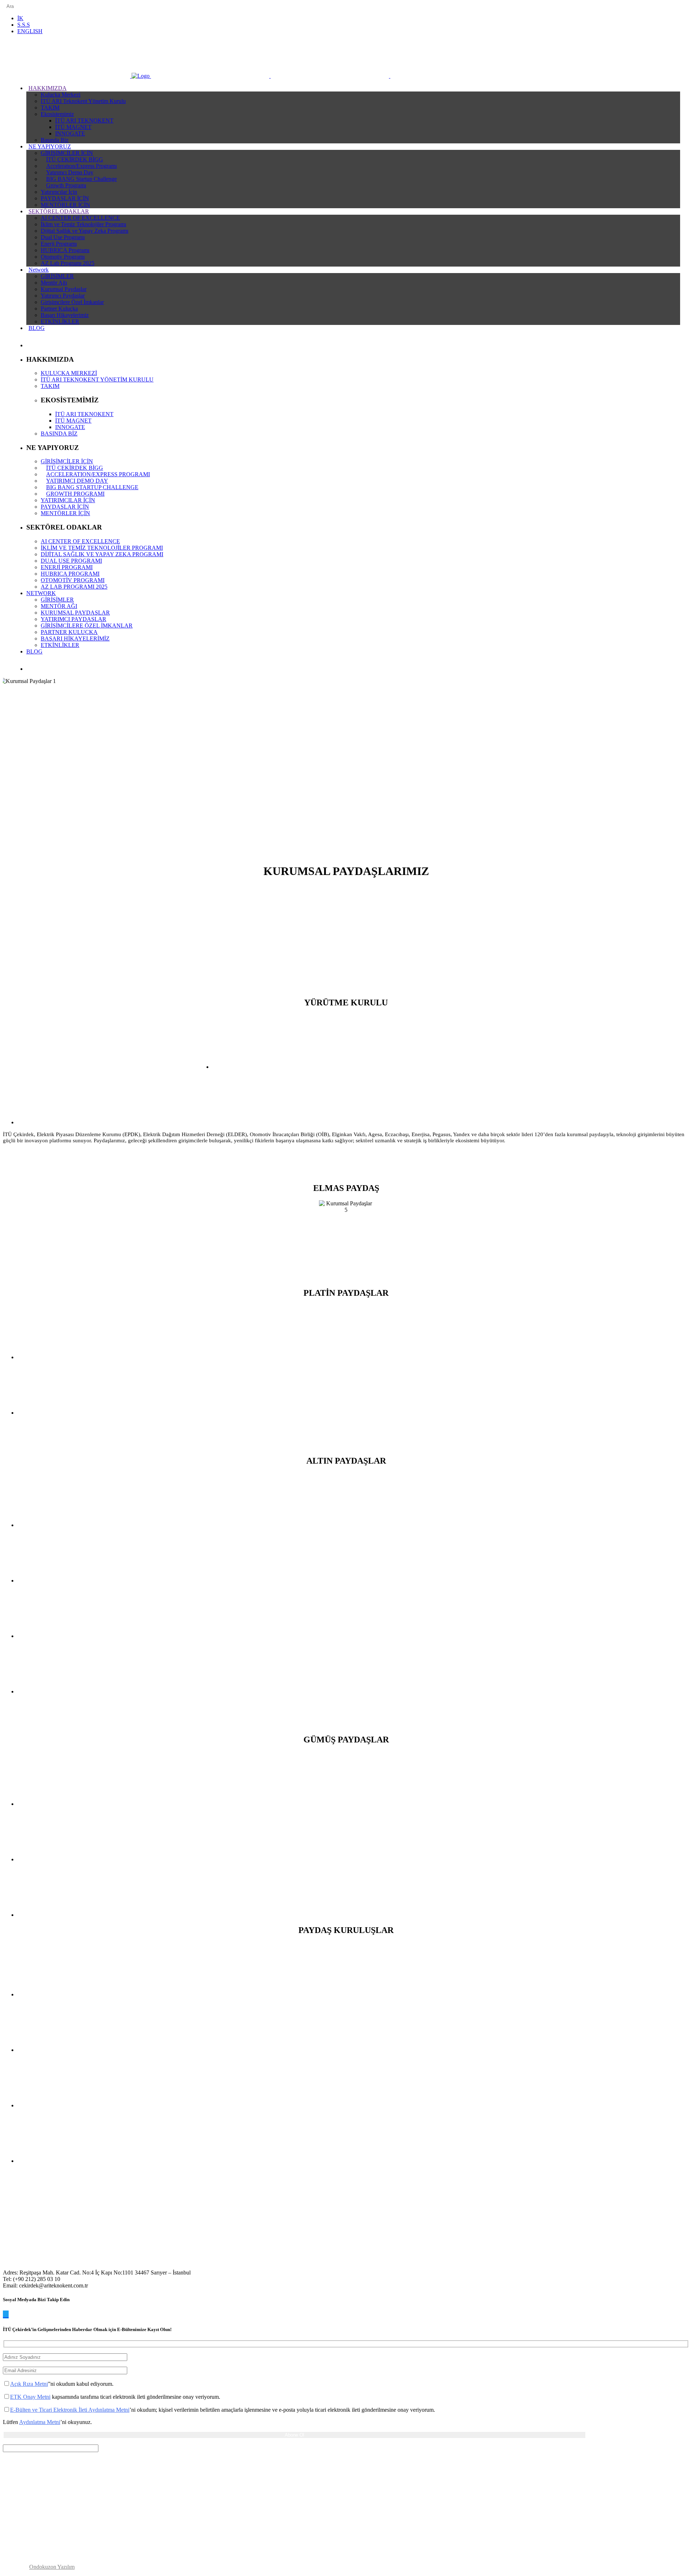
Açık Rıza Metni (29, 2384)
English (30, 31)
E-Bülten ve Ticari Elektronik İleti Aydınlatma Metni (70, 2410)
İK (20, 18)
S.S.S (24, 25)
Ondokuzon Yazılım (52, 2567)
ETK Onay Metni (30, 2397)
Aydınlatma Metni (40, 2422)
